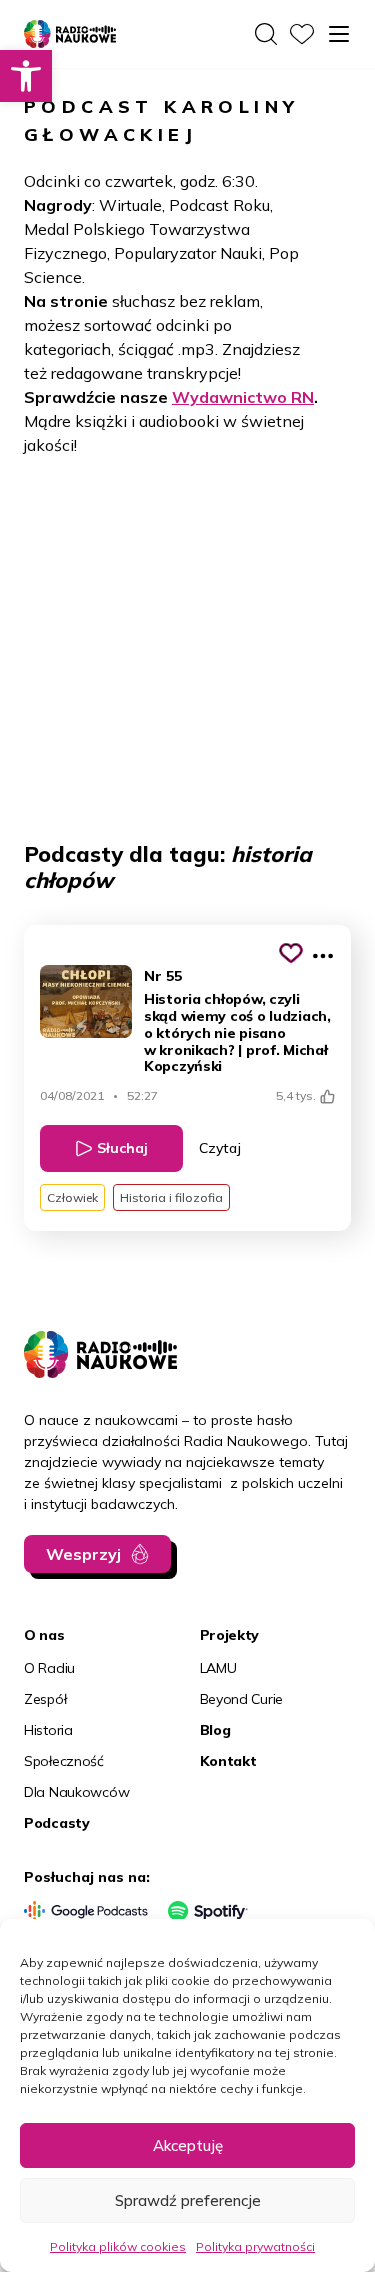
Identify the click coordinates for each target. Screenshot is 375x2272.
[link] (26, 76)
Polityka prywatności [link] (255, 2246)
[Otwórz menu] (339, 34)
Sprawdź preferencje (188, 2200)
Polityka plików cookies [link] (118, 2246)
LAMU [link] (218, 1668)
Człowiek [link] (72, 1197)
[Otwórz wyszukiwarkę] (266, 34)
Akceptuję (188, 2145)
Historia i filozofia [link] (171, 1197)
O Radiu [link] (49, 1668)
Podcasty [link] (57, 1823)
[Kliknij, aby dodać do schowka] (291, 953)
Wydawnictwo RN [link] (243, 397)
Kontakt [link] (228, 1761)
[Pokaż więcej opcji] (323, 956)
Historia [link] (48, 1730)
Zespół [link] (45, 1699)
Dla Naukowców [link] (76, 1792)
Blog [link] (215, 1730)
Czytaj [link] (220, 1148)
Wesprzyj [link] (83, 1554)
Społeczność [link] (64, 1761)
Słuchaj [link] (122, 1148)
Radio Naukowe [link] (59, 35)
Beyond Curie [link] (242, 1699)
